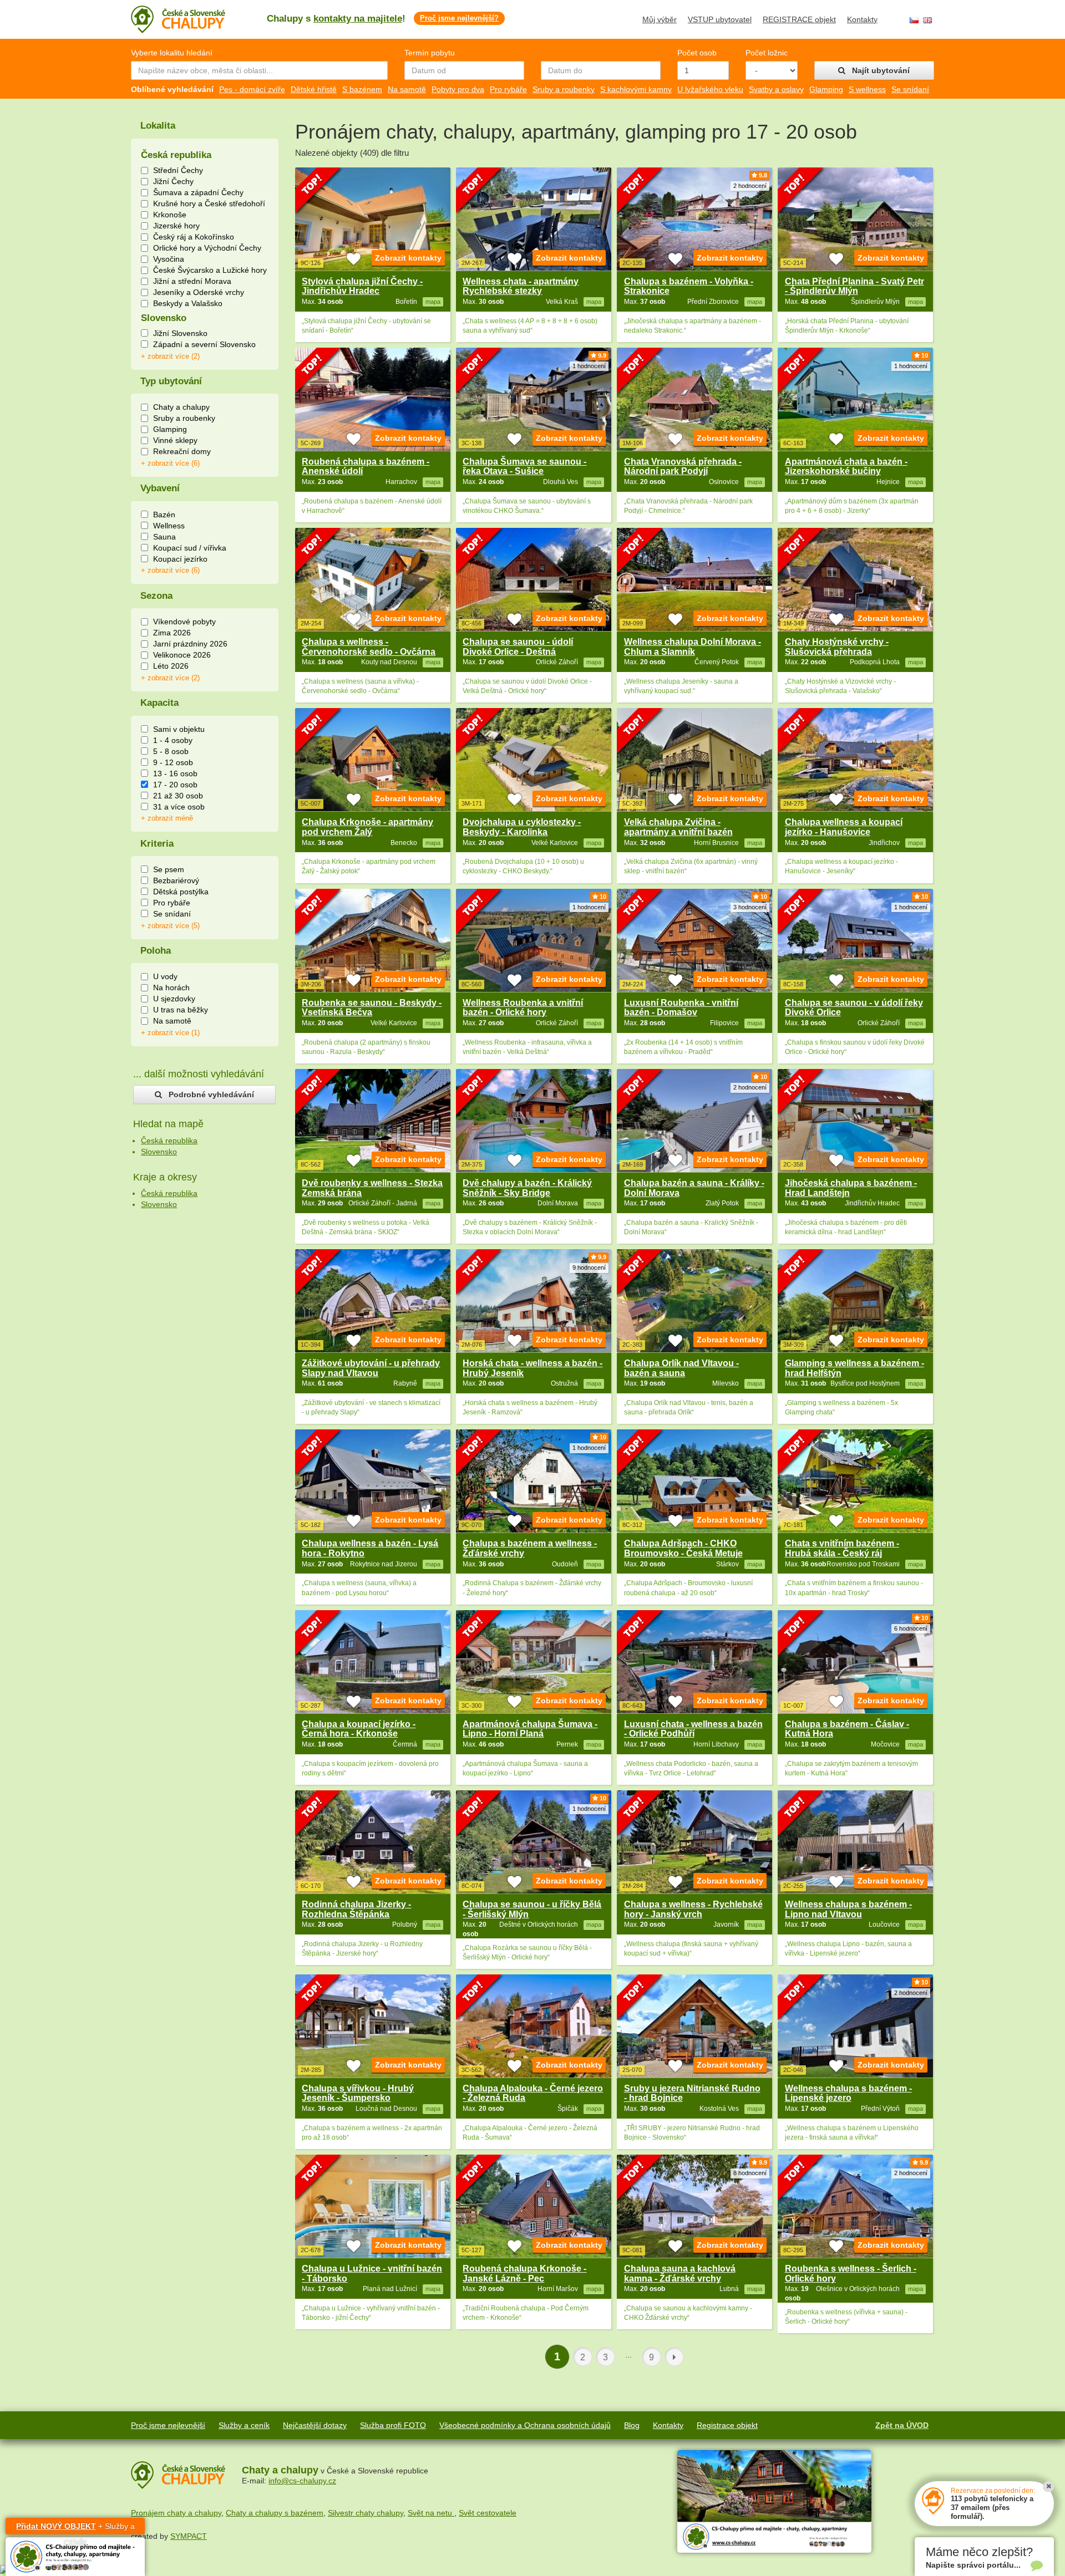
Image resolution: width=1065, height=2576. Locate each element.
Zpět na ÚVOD (902, 2425)
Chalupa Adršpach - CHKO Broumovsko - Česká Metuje (683, 1548)
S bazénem (362, 89)
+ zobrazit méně (167, 818)
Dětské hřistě (314, 89)
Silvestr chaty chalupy (366, 2513)
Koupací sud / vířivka (190, 548)
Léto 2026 (171, 666)
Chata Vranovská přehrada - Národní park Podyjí (683, 467)
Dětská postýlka (181, 892)
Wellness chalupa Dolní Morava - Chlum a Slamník (693, 647)
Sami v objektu (179, 729)
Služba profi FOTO (393, 2425)
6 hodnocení (911, 1628)
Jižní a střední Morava (192, 281)
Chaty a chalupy (181, 407)
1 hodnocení (589, 366)
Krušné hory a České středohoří (209, 203)
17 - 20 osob (175, 785)
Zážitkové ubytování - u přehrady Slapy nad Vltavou (371, 1368)
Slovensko (159, 1152)
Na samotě (407, 89)
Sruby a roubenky (564, 89)
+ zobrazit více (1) (170, 1033)
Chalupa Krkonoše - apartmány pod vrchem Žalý (367, 827)
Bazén (164, 515)
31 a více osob (179, 807)
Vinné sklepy (175, 440)
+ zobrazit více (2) (170, 357)
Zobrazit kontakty (408, 258)
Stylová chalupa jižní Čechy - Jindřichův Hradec (362, 286)
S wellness (867, 89)
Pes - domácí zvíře (252, 89)
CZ (914, 20)
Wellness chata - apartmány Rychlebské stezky (521, 286)
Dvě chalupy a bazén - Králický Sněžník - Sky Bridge (527, 1188)
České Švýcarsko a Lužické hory (210, 270)
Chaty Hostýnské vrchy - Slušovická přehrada (837, 647)
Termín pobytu (430, 53)
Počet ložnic (767, 53)
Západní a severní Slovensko (204, 344)
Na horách (171, 987)
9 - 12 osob (173, 762)
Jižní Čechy (173, 181)
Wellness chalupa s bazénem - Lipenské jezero (848, 2093)
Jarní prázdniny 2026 (190, 644)
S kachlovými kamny (636, 89)
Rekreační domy (182, 451)
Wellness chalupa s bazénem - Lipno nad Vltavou (848, 1909)
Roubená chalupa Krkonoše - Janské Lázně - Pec (524, 2274)
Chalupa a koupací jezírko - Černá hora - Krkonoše (359, 1729)
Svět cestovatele (488, 2513)
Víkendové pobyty (184, 622)
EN (927, 20)
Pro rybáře (508, 89)
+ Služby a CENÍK (75, 2528)
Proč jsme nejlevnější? (459, 18)
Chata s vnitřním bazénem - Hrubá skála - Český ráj (842, 1548)
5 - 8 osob (171, 751)
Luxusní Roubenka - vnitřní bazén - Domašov (681, 1008)
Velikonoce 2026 (182, 655)
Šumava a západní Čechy (198, 192)
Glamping (826, 89)
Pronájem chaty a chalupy (176, 2513)
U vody (165, 976)
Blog (632, 2425)
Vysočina (169, 259)
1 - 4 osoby (173, 740)
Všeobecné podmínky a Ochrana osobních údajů (525, 2425)
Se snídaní (910, 89)
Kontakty (862, 19)
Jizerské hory (176, 226)
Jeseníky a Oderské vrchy (199, 292)
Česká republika (169, 1141)
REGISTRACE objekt (799, 19)
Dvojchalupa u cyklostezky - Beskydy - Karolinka (522, 827)
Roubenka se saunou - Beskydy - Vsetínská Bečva (372, 1008)
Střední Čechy (178, 170)
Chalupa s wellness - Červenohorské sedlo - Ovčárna (369, 647)
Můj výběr (660, 19)
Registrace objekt (727, 2425)
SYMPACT (189, 2536)
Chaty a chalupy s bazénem (275, 2513)
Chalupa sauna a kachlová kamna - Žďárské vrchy (680, 2274)
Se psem (169, 869)
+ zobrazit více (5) (170, 926)
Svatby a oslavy (776, 89)
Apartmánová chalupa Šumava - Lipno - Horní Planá (530, 1729)
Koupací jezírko (180, 559)
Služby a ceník (244, 2425)
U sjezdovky (174, 999)
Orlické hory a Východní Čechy (207, 248)
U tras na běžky (181, 1010)
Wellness (169, 526)
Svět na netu (431, 2513)
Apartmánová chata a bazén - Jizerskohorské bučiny (846, 467)
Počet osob (697, 53)
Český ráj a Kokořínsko (194, 237)
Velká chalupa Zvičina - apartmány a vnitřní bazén (678, 827)
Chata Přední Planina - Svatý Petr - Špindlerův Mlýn (854, 286)
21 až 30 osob (178, 796)
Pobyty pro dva (458, 89)
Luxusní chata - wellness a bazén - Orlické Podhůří (693, 1729)
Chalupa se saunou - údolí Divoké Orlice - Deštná (518, 647)
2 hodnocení (750, 186)
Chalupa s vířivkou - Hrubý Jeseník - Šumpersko (358, 2093)
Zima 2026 (172, 633)
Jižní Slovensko (180, 333)
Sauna (164, 537)
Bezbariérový (176, 880)
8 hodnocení (750, 2173)
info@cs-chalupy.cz (302, 2481)
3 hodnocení (750, 907)
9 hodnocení (589, 1267)
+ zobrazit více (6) (170, 464)
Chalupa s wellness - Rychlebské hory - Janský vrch (693, 1909)
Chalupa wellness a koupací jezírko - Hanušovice (844, 827)
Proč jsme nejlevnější (168, 2425)
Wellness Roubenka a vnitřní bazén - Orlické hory (523, 1008)
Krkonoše (170, 215)
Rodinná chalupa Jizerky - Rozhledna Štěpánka (356, 1909)
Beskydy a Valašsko (188, 303)
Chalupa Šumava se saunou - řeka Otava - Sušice (524, 467)
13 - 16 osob (175, 773)
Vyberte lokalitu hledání (172, 53)
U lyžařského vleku (710, 89)
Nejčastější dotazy (315, 2425)
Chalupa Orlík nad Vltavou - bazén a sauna (681, 1368)
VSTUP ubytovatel (720, 19)
